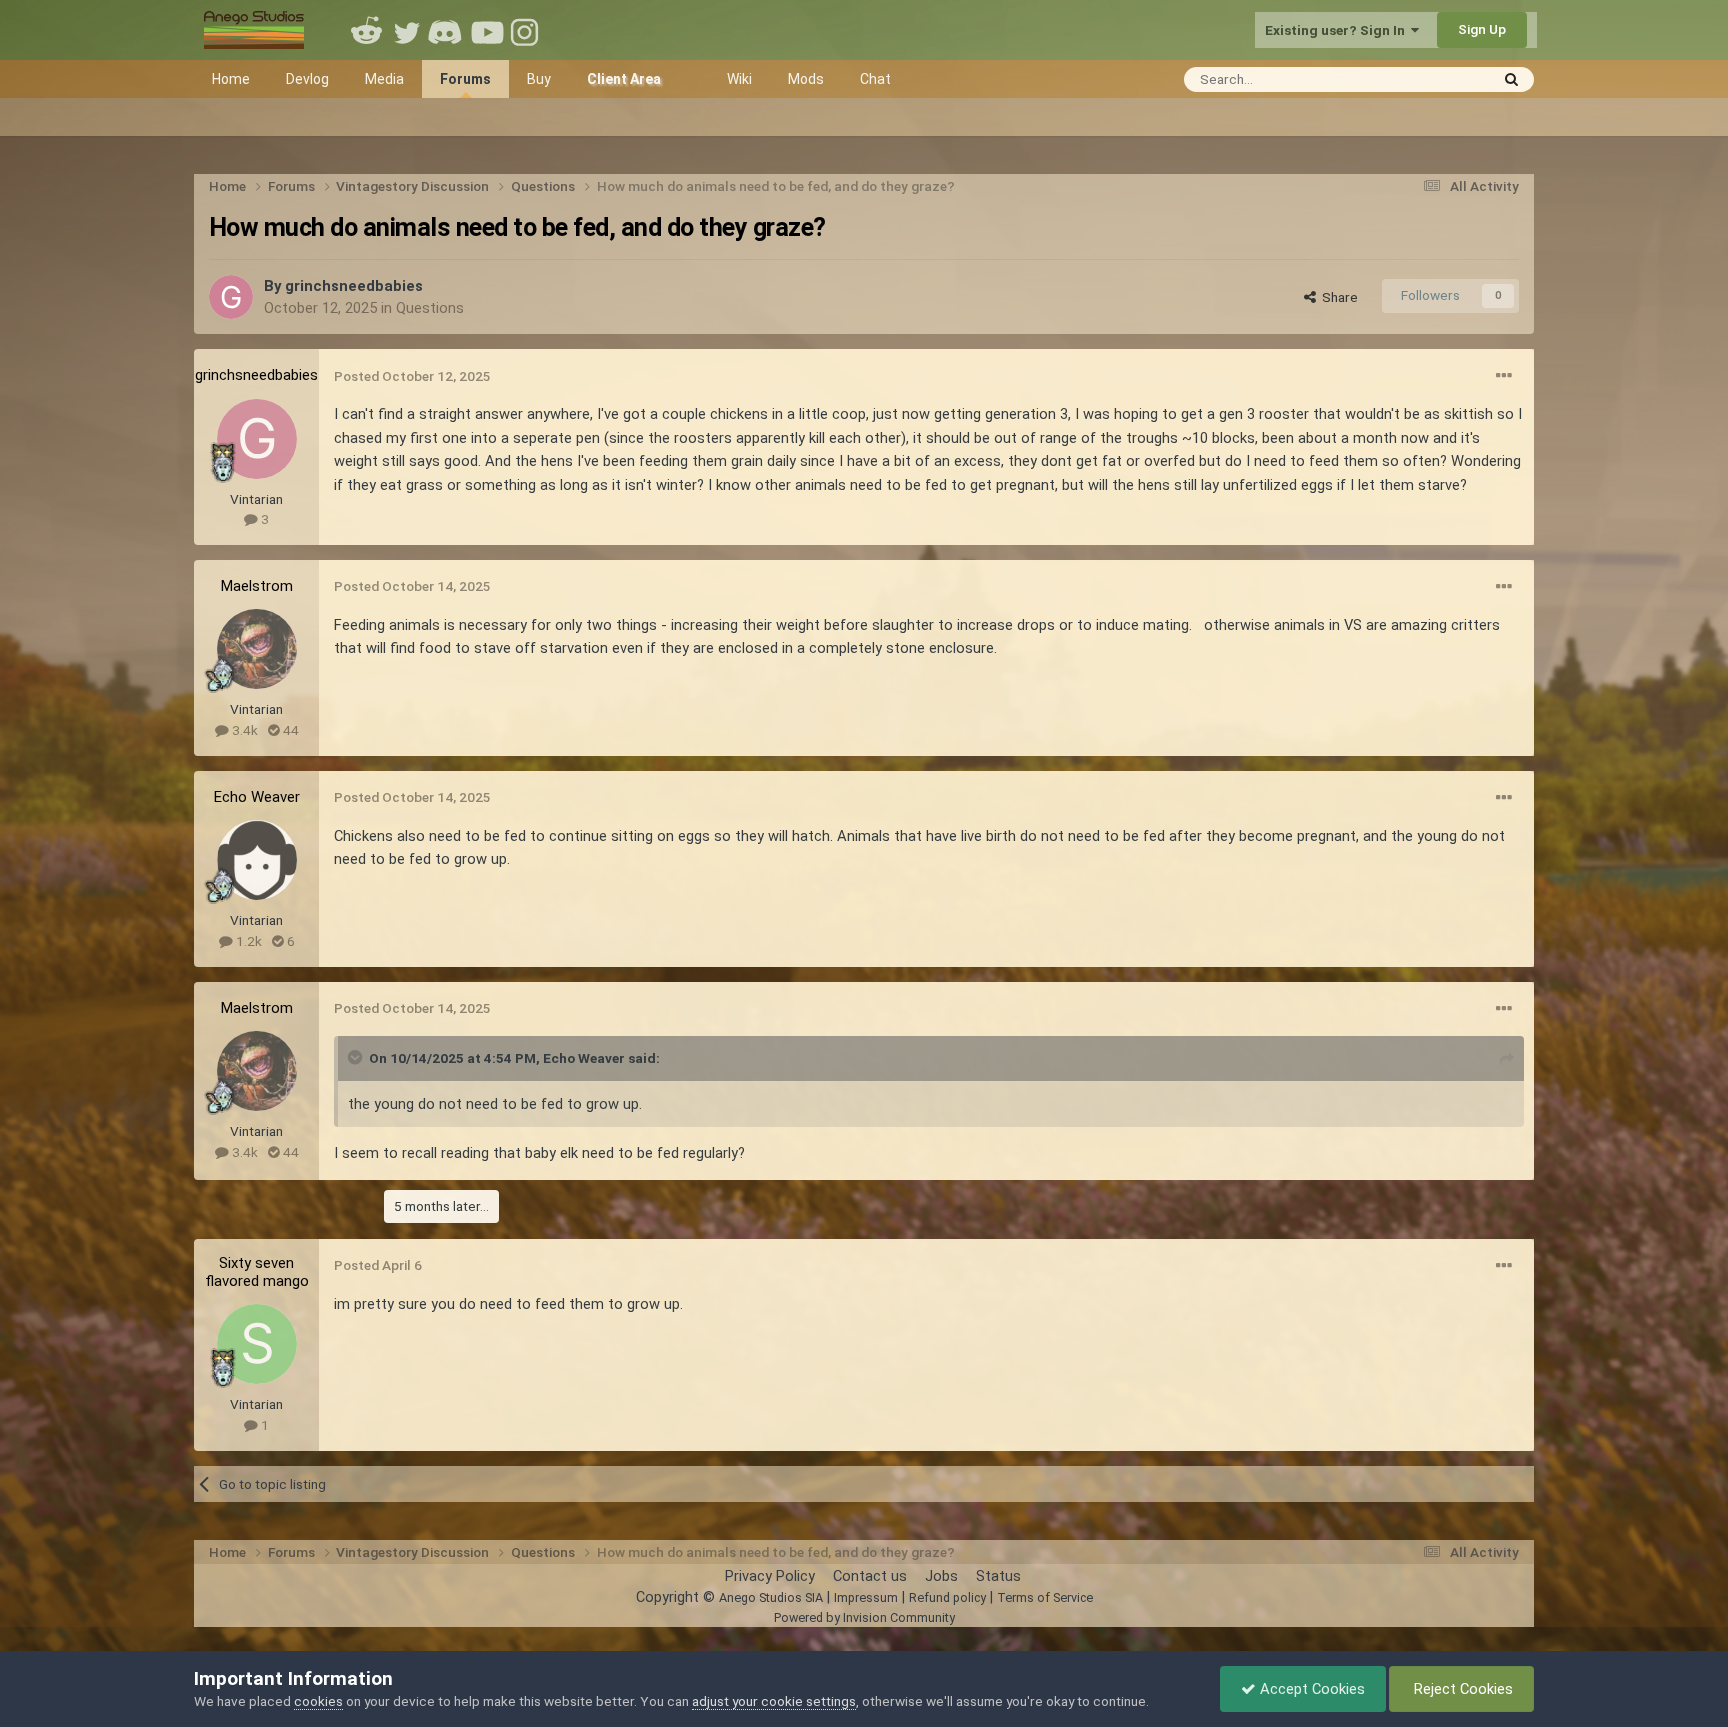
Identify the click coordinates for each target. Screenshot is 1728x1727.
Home (231, 79)
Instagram (527, 30)
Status (998, 1576)
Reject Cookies (1461, 1689)
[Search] (1511, 79)
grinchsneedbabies (354, 286)
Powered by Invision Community (864, 1617)
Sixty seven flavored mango (257, 1272)
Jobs (941, 1576)
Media (384, 79)
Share (1337, 297)
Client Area (624, 79)
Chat (875, 79)
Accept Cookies (1310, 1689)
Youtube (487, 30)
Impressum (866, 1597)
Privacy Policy (770, 1576)
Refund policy (947, 1597)
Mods (806, 79)
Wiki (739, 79)
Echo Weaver (257, 797)
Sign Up (1482, 29)
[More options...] (1504, 376)
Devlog (307, 79)
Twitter (407, 30)
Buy (539, 79)
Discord (447, 30)
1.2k (247, 941)
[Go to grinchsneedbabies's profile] (231, 297)
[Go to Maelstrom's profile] (257, 649)
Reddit (367, 30)
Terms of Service (1045, 1597)
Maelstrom (257, 586)
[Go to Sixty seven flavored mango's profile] (257, 1344)
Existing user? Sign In (1338, 30)
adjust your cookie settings (774, 1701)
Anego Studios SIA (771, 1597)
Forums (465, 79)
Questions (430, 308)
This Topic (1430, 78)
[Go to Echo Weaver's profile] (257, 860)
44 (289, 730)
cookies (318, 1701)
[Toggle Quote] (357, 1057)
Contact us (870, 1576)
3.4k (243, 730)
